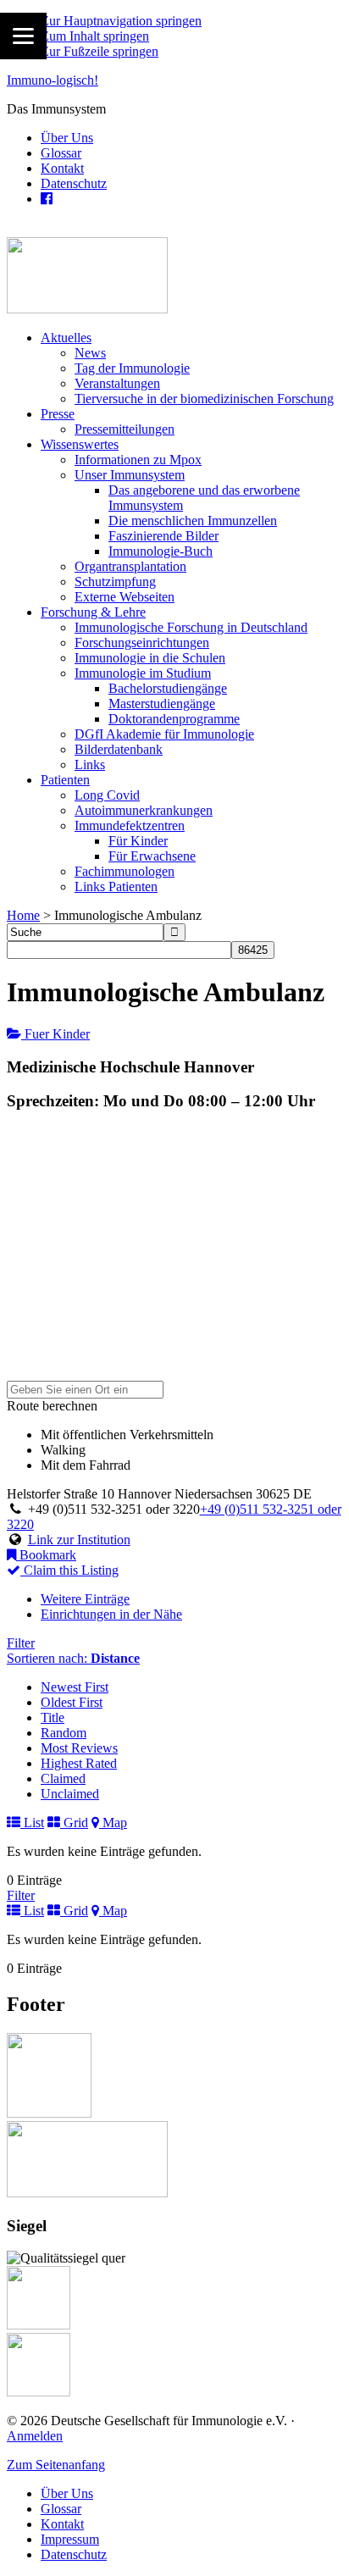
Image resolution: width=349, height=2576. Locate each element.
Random (64, 1733)
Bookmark (46, 1555)
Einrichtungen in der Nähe (111, 1614)
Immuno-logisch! (53, 80)
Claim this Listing (69, 1570)
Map (113, 1823)
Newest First (75, 1687)
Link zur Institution (79, 1540)
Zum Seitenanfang (56, 2465)
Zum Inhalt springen (95, 36)
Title (53, 1717)
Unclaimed (70, 1794)
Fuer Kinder (55, 1034)
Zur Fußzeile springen (100, 51)
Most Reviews (79, 1748)
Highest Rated (79, 1763)
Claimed (63, 1778)
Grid (74, 1823)
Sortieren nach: (73, 1658)
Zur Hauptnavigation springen (121, 21)
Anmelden (35, 2436)
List (32, 1823)
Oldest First (72, 1702)
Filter (21, 1643)
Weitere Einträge (85, 1599)
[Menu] (23, 36)
